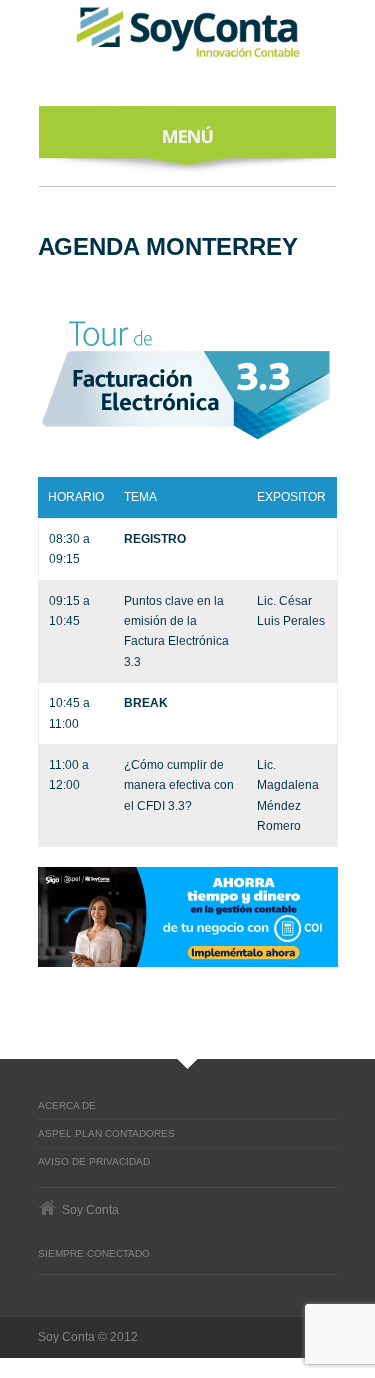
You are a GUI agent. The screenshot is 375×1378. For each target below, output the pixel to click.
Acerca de (67, 1105)
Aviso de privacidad (94, 1161)
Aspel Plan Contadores (106, 1133)
